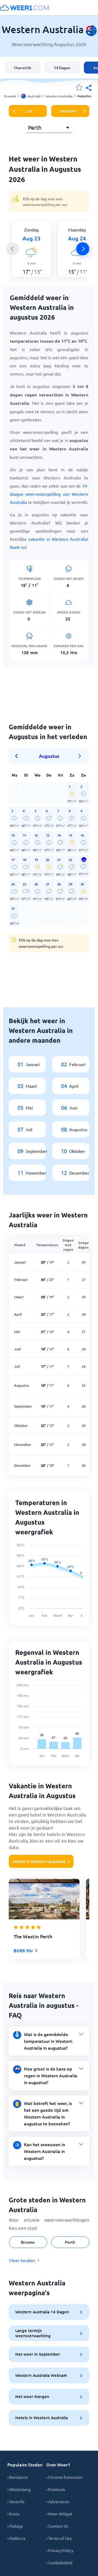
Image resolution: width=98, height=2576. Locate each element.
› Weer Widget (59, 2514)
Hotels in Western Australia (39, 1861)
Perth (70, 2242)
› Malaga (15, 2526)
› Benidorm (18, 2477)
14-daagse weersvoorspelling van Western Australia (49, 494)
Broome (28, 2242)
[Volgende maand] (80, 756)
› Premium (56, 2489)
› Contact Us (57, 2526)
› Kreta (13, 2514)
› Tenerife (16, 2502)
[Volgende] (83, 249)
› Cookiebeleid (59, 2563)
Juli (29, 111)
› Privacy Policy (60, 2550)
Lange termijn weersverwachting (33, 2333)
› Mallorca (16, 2538)
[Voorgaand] (13, 249)
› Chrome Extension (64, 2477)
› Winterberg (19, 2489)
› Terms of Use (59, 2538)
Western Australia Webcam (41, 2375)
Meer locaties (22, 2260)
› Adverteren (58, 2502)
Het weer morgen (32, 2396)
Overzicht (23, 68)
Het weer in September (38, 2354)
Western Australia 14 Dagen (42, 2312)
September (68, 111)
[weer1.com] (24, 8)
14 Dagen (62, 68)
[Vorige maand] (18, 756)
